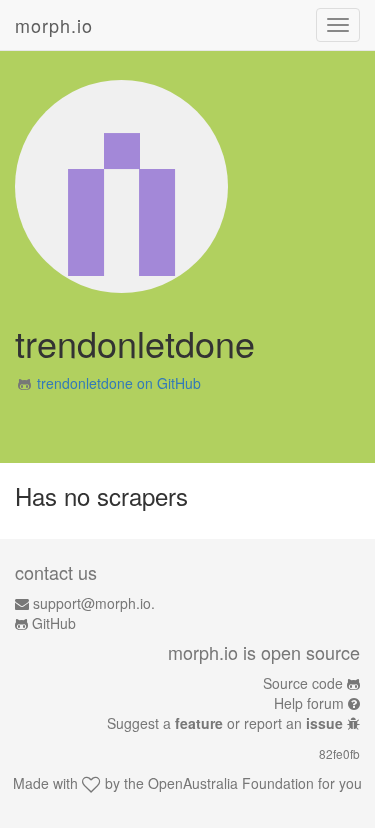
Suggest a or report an (225, 723)
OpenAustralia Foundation (231, 783)
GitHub (54, 623)
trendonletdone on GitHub (119, 383)
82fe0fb (339, 753)
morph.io (54, 25)
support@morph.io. (94, 603)
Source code (303, 683)
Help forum (309, 703)
